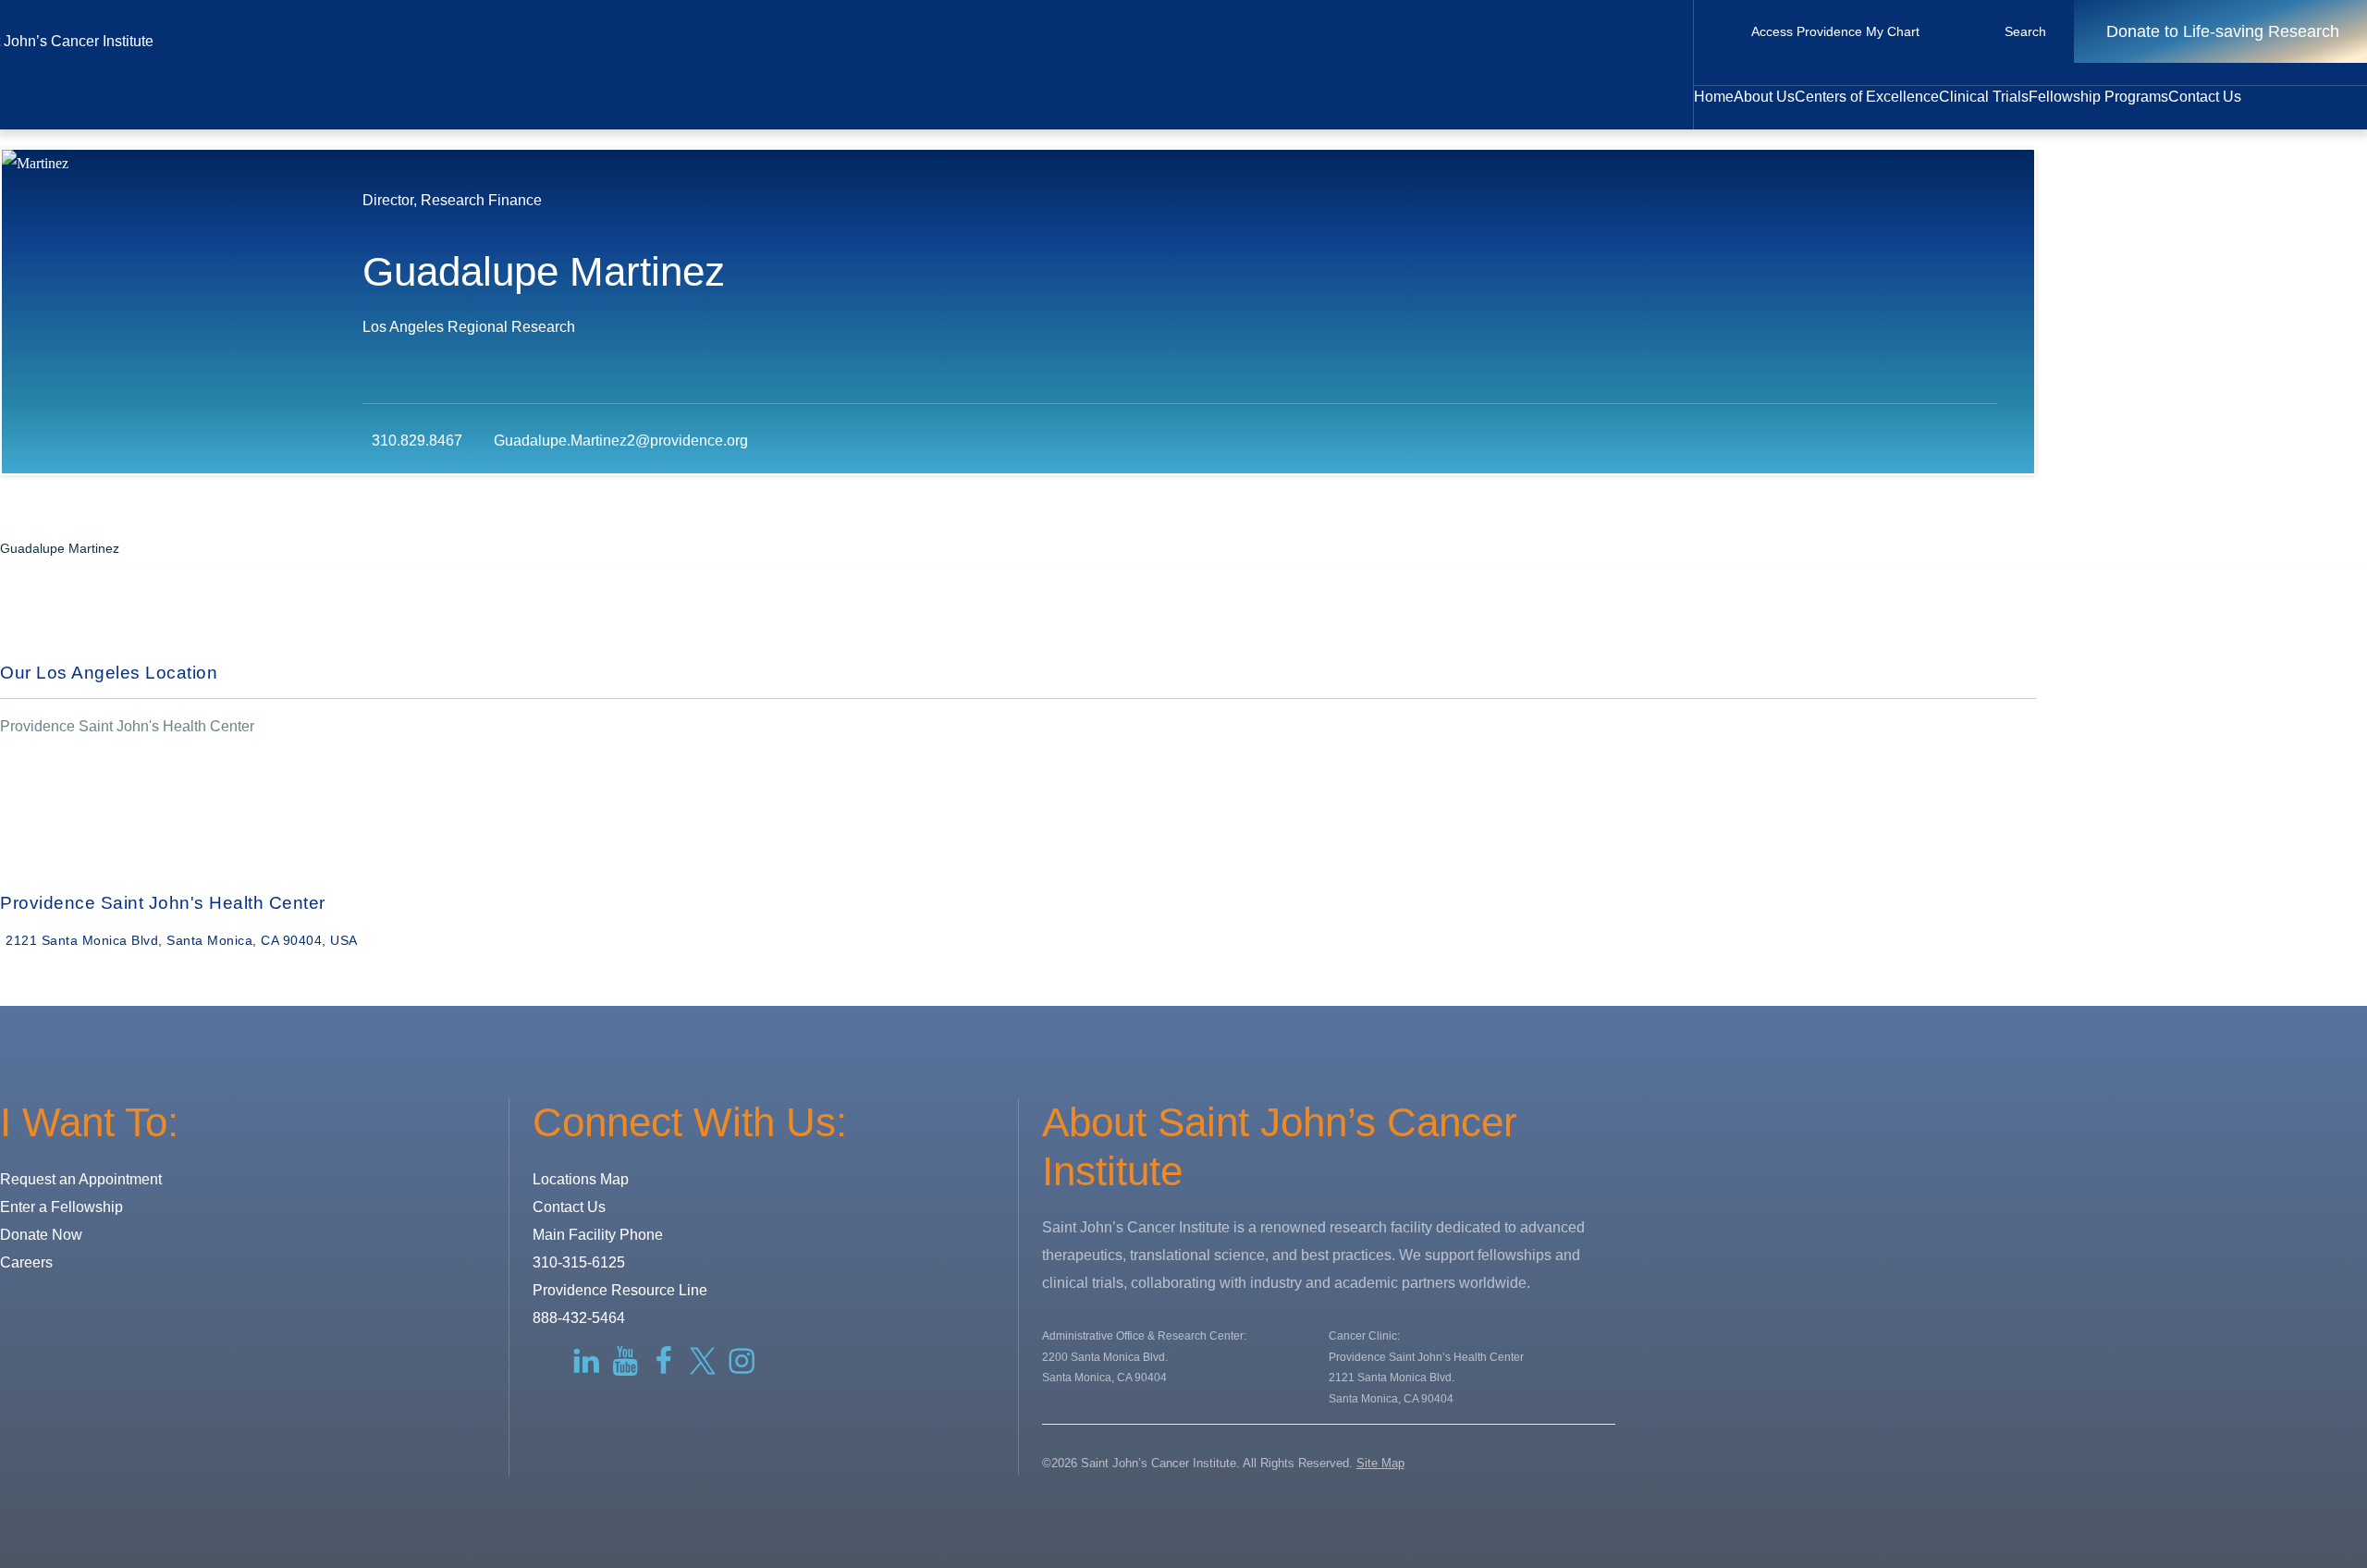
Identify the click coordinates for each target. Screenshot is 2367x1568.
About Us (1764, 97)
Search (2025, 31)
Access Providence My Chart (1835, 31)
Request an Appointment (81, 1179)
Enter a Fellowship (61, 1207)
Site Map (1380, 1463)
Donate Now (41, 1235)
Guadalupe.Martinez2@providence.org (621, 441)
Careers (26, 1262)
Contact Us (2205, 97)
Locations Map (581, 1179)
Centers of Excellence (1867, 97)
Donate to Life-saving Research (2223, 31)
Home (1714, 97)
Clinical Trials (1984, 97)
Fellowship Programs (2098, 97)
